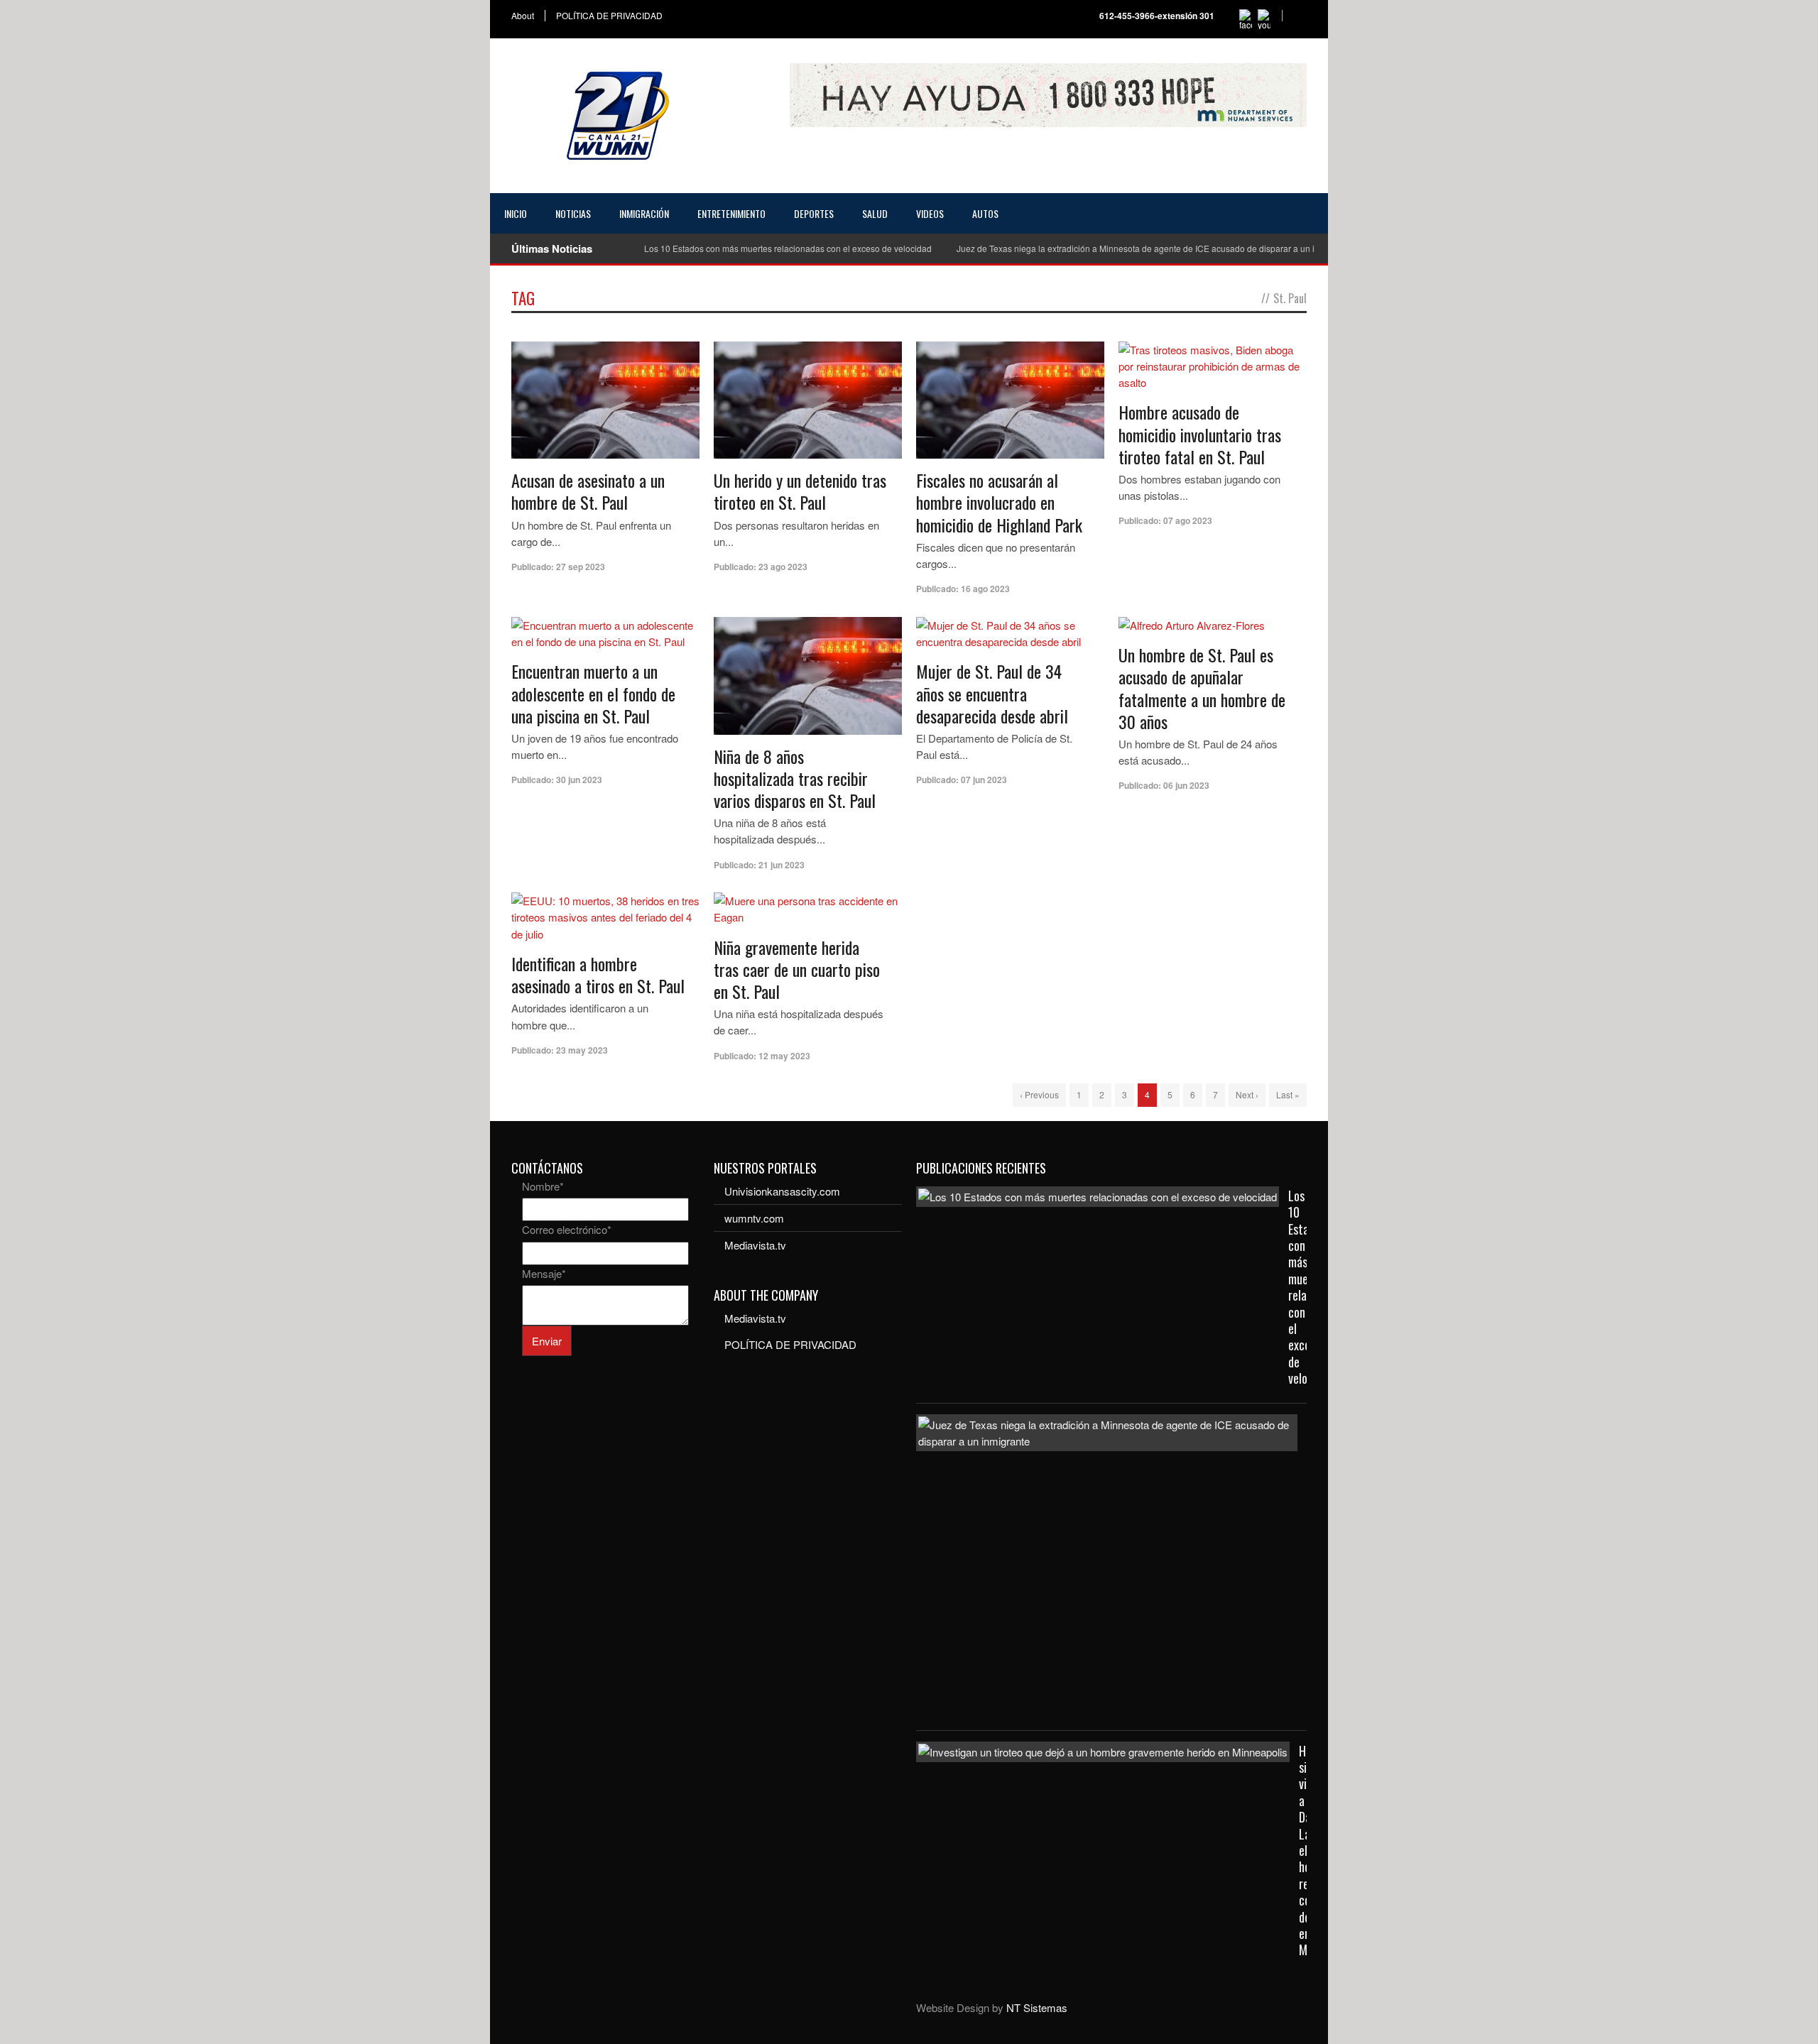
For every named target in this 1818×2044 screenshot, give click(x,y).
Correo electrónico (567, 1229)
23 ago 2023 (783, 567)
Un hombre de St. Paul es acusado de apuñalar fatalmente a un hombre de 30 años (1202, 688)
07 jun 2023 (984, 780)
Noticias (573, 213)
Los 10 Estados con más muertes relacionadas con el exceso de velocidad (788, 248)
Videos (930, 213)
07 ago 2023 (1188, 520)
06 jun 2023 (1186, 785)
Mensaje (544, 1273)
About (523, 16)
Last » (1288, 1094)
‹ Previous (1039, 1094)
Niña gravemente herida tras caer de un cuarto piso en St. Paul (797, 969)
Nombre (543, 1186)
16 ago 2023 (985, 589)
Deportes (814, 213)
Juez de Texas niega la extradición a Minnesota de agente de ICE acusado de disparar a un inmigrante (1155, 248)
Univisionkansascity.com (782, 1191)
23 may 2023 (582, 1050)
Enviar (547, 1341)
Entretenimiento (731, 213)
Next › (1247, 1094)
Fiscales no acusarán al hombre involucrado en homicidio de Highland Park (999, 502)
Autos (985, 213)
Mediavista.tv (755, 1245)
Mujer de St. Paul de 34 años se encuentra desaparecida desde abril (992, 693)
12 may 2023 (784, 1056)
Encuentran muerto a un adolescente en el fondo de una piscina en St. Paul (593, 693)
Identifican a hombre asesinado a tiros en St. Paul (598, 974)
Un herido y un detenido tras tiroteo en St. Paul (800, 491)
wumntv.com (754, 1218)
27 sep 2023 (581, 567)
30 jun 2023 (579, 780)
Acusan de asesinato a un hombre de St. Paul (588, 491)
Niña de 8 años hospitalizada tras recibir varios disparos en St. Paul (795, 778)
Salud (875, 213)
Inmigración (644, 213)
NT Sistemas (1037, 2007)
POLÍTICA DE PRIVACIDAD (609, 16)
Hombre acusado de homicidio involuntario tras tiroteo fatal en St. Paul (1200, 434)
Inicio (516, 213)
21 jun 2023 (782, 865)
